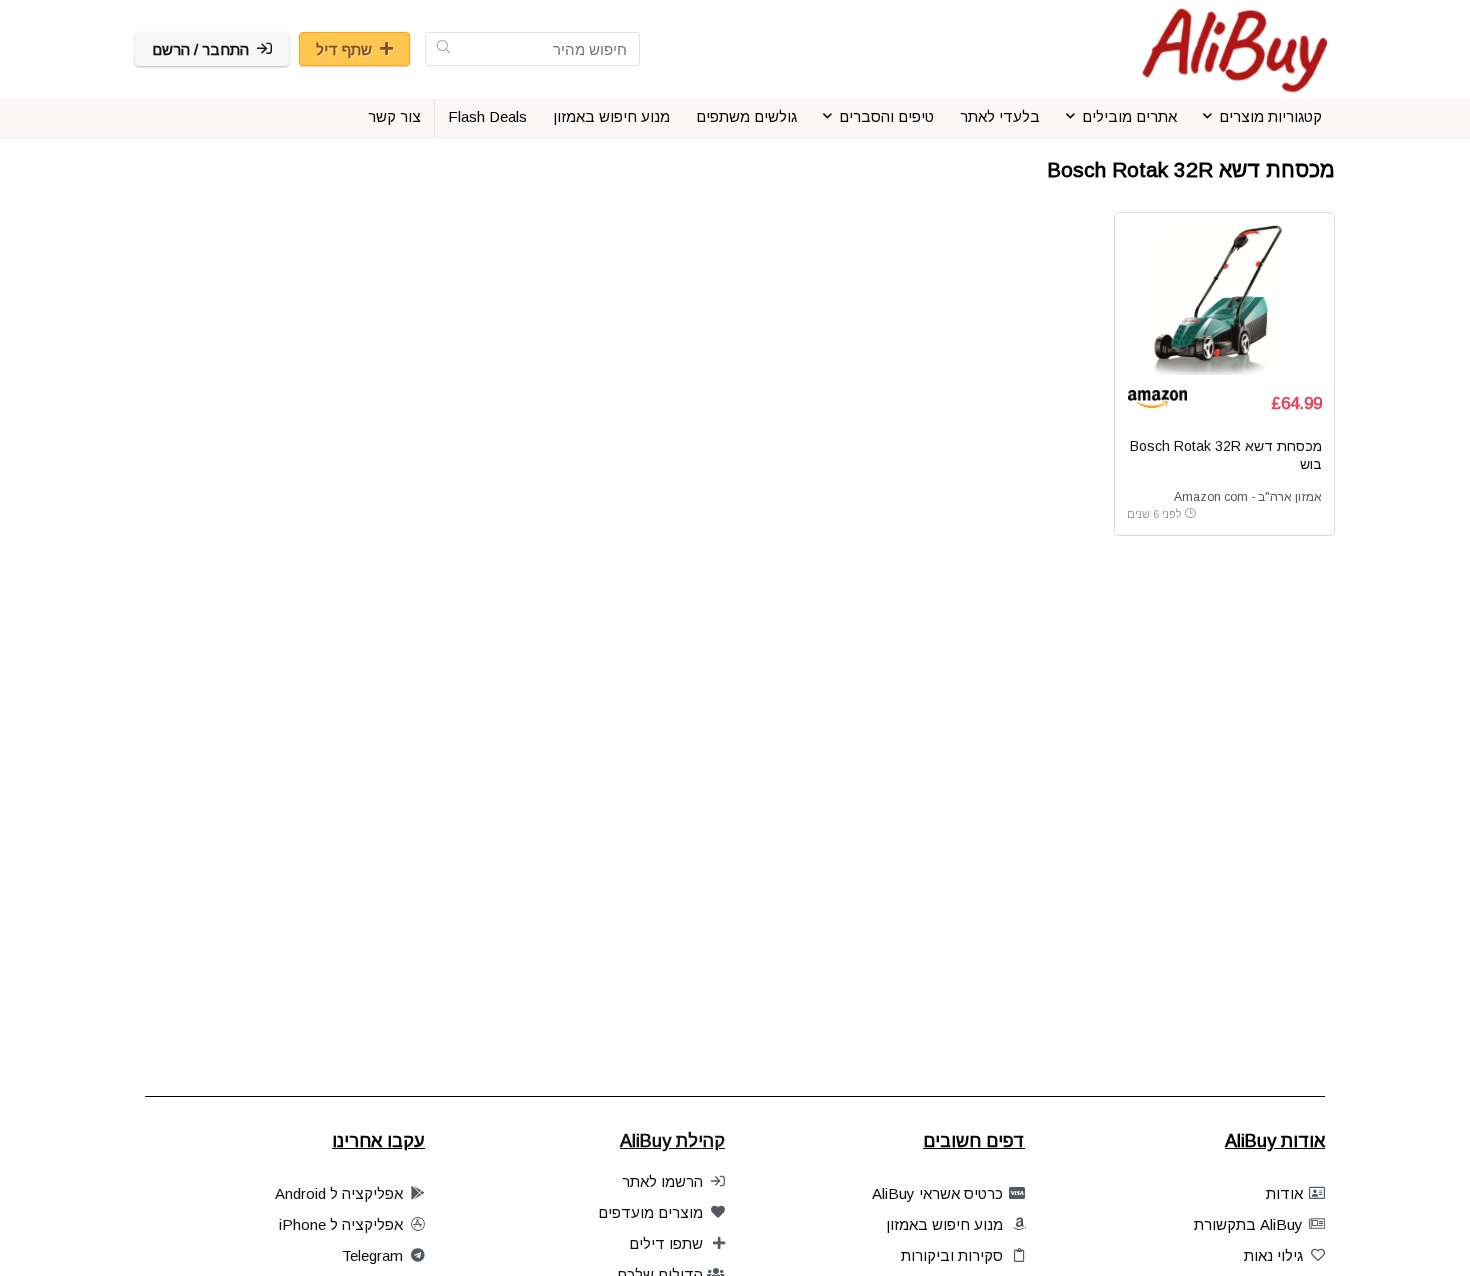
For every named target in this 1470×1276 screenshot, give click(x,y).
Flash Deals (487, 116)
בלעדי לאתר (1000, 116)
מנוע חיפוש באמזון (611, 116)
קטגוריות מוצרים (1270, 116)
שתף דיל (344, 49)
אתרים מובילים (1129, 116)
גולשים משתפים (746, 116)
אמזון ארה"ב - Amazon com (1248, 497)
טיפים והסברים (886, 116)
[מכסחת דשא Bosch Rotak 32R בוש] (1224, 300)
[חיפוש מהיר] (443, 49)
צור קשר (394, 116)
